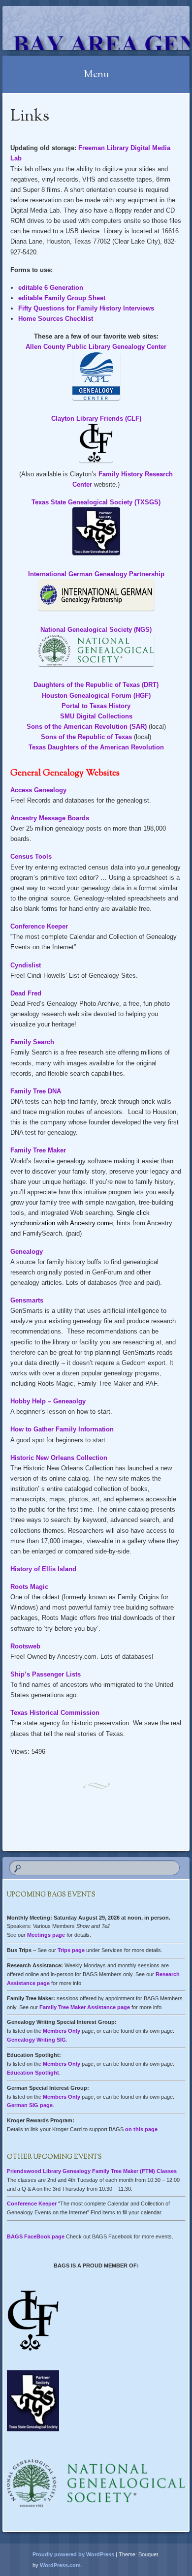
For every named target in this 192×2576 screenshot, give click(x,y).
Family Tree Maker (38, 1150)
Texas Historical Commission (55, 1713)
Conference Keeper (39, 926)
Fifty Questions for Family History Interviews (86, 308)
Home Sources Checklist (56, 319)
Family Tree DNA (36, 1091)
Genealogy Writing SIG (36, 2040)
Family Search (32, 1042)
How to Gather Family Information (62, 1429)
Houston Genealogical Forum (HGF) (96, 696)
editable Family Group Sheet (62, 298)
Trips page (71, 1950)
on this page (141, 2129)
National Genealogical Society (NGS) (96, 630)
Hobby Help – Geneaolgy (48, 1401)
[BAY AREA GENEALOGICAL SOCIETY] (79, 28)
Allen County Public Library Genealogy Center (96, 347)
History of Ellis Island (43, 1569)
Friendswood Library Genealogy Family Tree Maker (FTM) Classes (92, 2171)
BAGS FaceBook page (36, 2236)
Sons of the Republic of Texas (86, 737)
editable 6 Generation (51, 288)
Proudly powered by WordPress (73, 2554)
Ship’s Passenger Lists (46, 1674)
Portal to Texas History (96, 706)
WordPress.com (60, 2565)
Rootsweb (25, 1646)
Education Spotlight (33, 2073)
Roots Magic (29, 1587)
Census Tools (31, 856)
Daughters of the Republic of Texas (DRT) (96, 685)
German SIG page (30, 2105)
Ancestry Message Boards (50, 818)
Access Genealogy (38, 790)
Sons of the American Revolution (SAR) (87, 727)
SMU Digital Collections (96, 716)
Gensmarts (27, 1300)
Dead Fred (26, 993)
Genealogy (27, 1252)
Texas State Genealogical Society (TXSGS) (96, 502)
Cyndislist (26, 965)
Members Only (62, 2031)
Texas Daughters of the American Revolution (96, 747)
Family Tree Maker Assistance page (85, 2007)
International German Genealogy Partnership (96, 574)
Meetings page (46, 1935)
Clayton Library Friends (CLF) (96, 419)
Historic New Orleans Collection (59, 1458)
